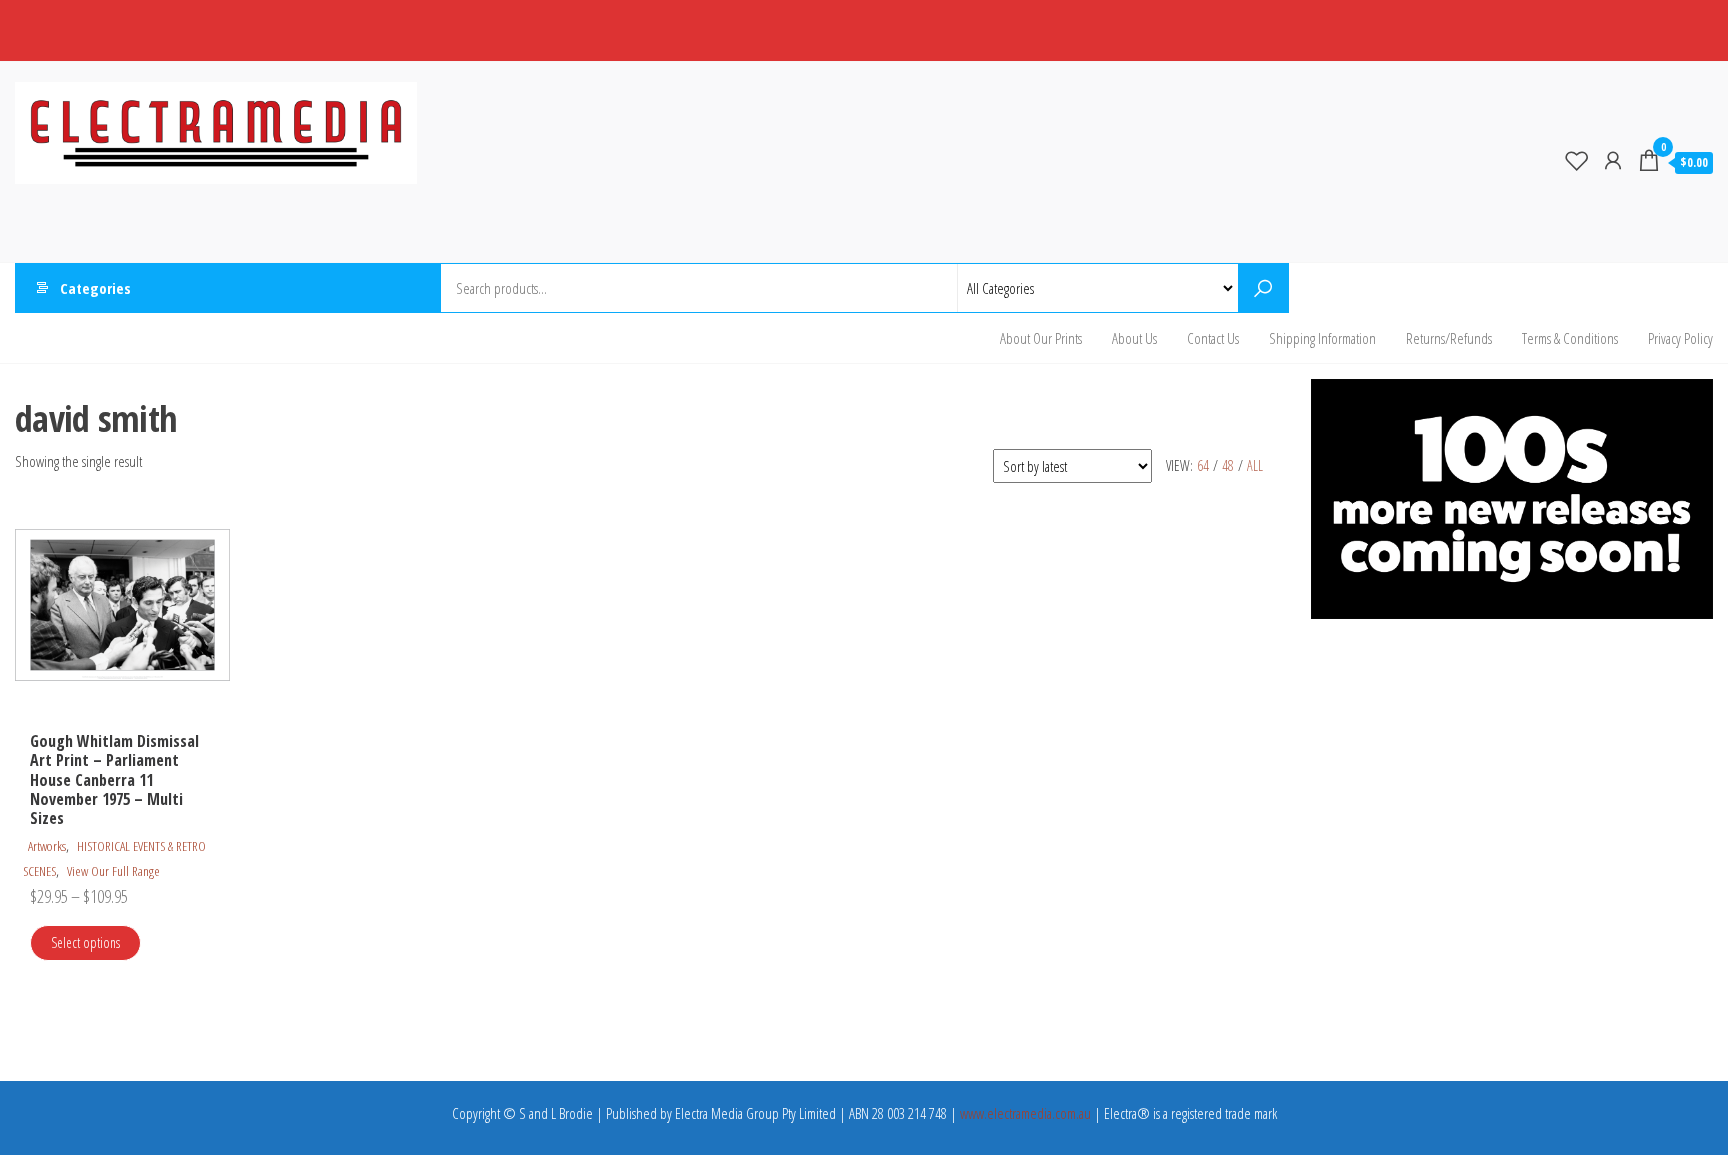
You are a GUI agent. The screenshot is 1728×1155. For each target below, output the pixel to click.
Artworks (47, 846)
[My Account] (1613, 160)
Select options (85, 942)
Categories (95, 288)
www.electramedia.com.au (1025, 1113)
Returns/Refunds (1449, 338)
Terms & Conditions (1570, 338)
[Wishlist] (1577, 160)
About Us (1134, 338)
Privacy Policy (1680, 338)
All (1255, 465)
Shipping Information (1322, 338)
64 (1203, 465)
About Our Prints (1041, 338)
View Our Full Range (113, 871)
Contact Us (1213, 338)
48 (1228, 465)
